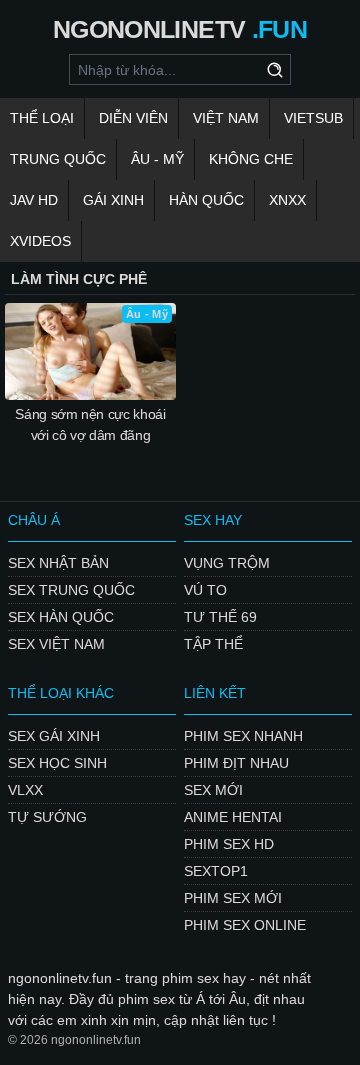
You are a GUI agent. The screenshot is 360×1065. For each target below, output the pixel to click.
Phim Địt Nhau (236, 763)
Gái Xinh (113, 200)
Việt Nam (226, 118)
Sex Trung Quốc (71, 590)
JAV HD (34, 200)
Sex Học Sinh (57, 763)
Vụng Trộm (227, 563)
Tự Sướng (47, 817)
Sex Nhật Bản (58, 563)
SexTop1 (216, 871)
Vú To (205, 590)
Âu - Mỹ (157, 159)
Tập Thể (213, 644)
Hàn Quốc (206, 200)
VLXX (25, 790)
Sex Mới (213, 790)
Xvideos (40, 241)
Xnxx (287, 200)
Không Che (251, 159)
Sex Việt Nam (56, 644)
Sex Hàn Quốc (61, 617)
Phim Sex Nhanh (243, 736)
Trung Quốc (58, 159)
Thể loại (42, 118)
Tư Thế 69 (220, 617)
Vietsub (313, 118)
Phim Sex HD (229, 844)
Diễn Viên (133, 118)
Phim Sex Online (245, 925)
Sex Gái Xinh (54, 736)
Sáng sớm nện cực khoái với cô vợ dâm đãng (90, 424)
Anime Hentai (233, 817)
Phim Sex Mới (233, 898)
